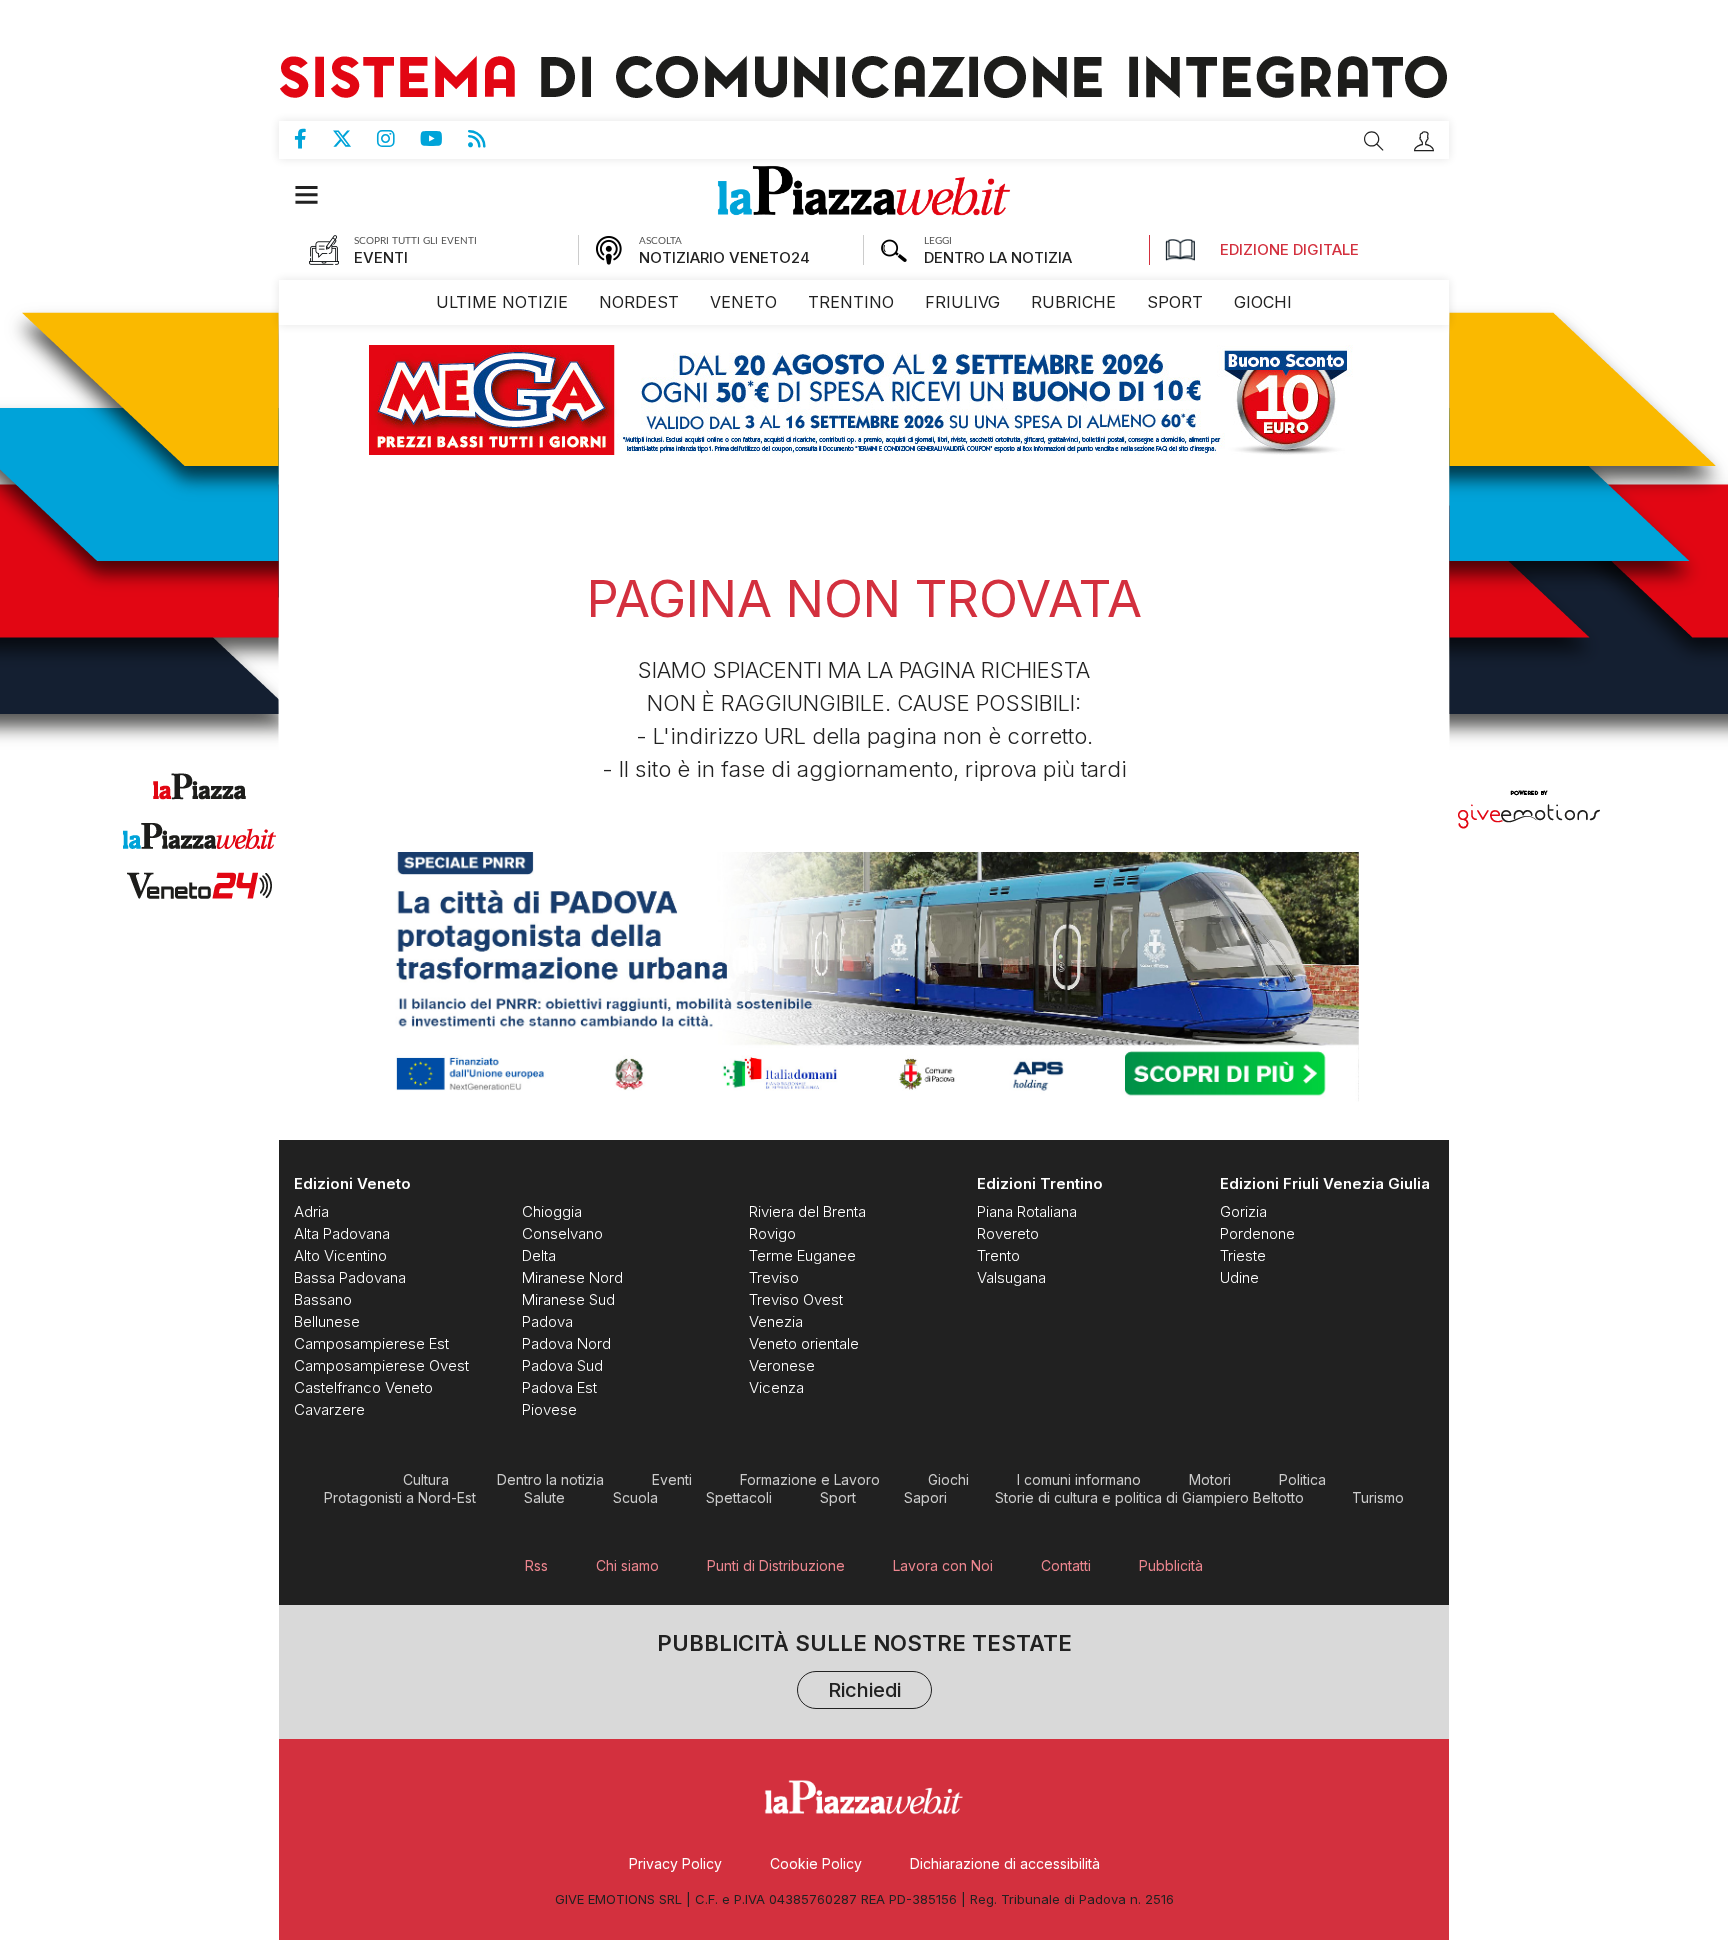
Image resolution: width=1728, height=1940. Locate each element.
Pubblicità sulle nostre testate (864, 1668)
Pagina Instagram (398, 139)
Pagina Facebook (313, 139)
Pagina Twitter (354, 139)
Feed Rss (489, 139)
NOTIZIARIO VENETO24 (724, 257)
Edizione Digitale (1289, 249)
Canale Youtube (444, 139)
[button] (1424, 141)
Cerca (1374, 141)
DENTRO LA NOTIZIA (998, 257)
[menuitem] (502, 302)
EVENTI (381, 257)
